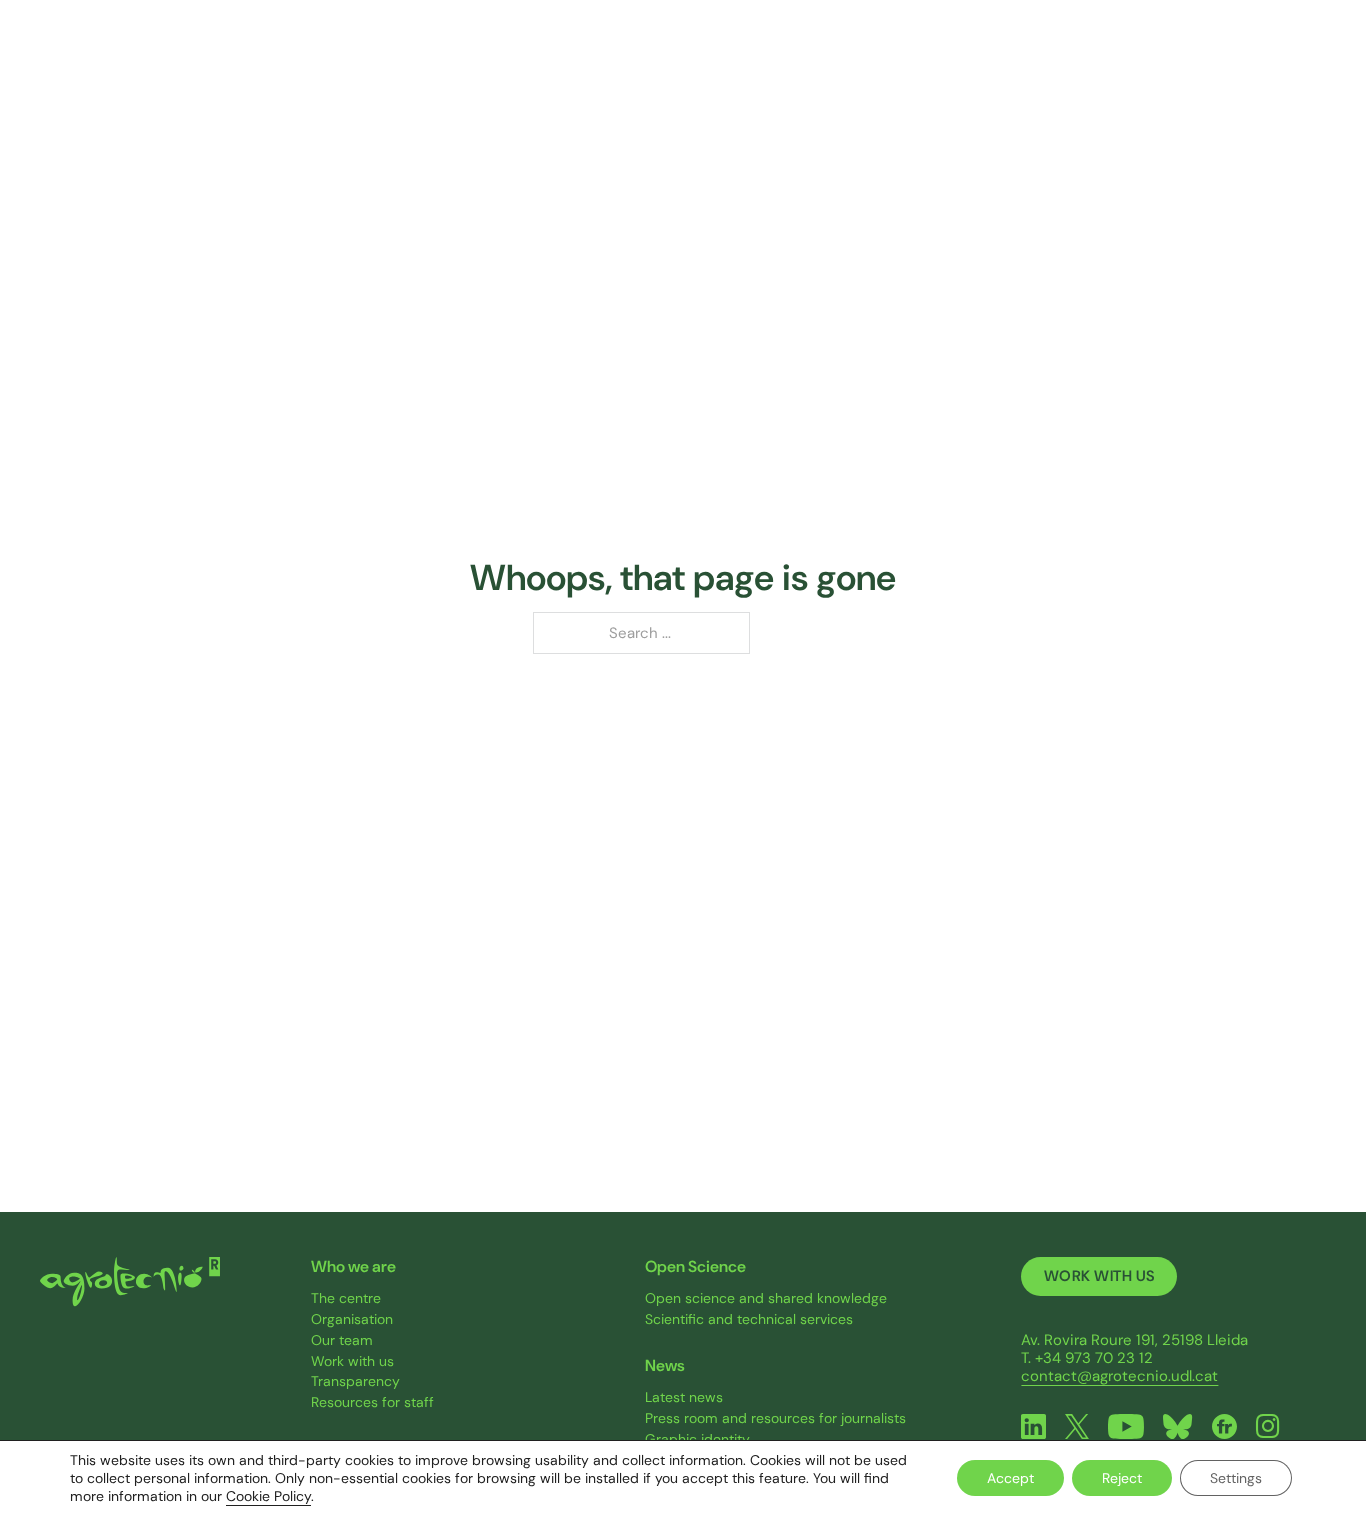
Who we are (531, 60)
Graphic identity (697, 1439)
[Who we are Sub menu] (586, 61)
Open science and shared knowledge (766, 1298)
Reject (1122, 1478)
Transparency (355, 1381)
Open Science (951, 60)
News (1089, 60)
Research (674, 60)
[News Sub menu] (1124, 61)
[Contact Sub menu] (1251, 61)
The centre (346, 1298)
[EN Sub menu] (1325, 60)
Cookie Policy (268, 1496)
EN (1305, 61)
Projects (805, 60)
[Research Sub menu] (721, 61)
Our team (342, 1340)
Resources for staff (372, 1402)
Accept (1010, 1478)
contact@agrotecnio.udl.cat (1119, 1376)
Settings (1236, 1478)
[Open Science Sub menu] (1013, 61)
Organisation (352, 1319)
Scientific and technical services (749, 1319)
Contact (1208, 60)
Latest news (684, 1397)
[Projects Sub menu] (848, 61)
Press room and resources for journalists (775, 1418)
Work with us (352, 1361)
